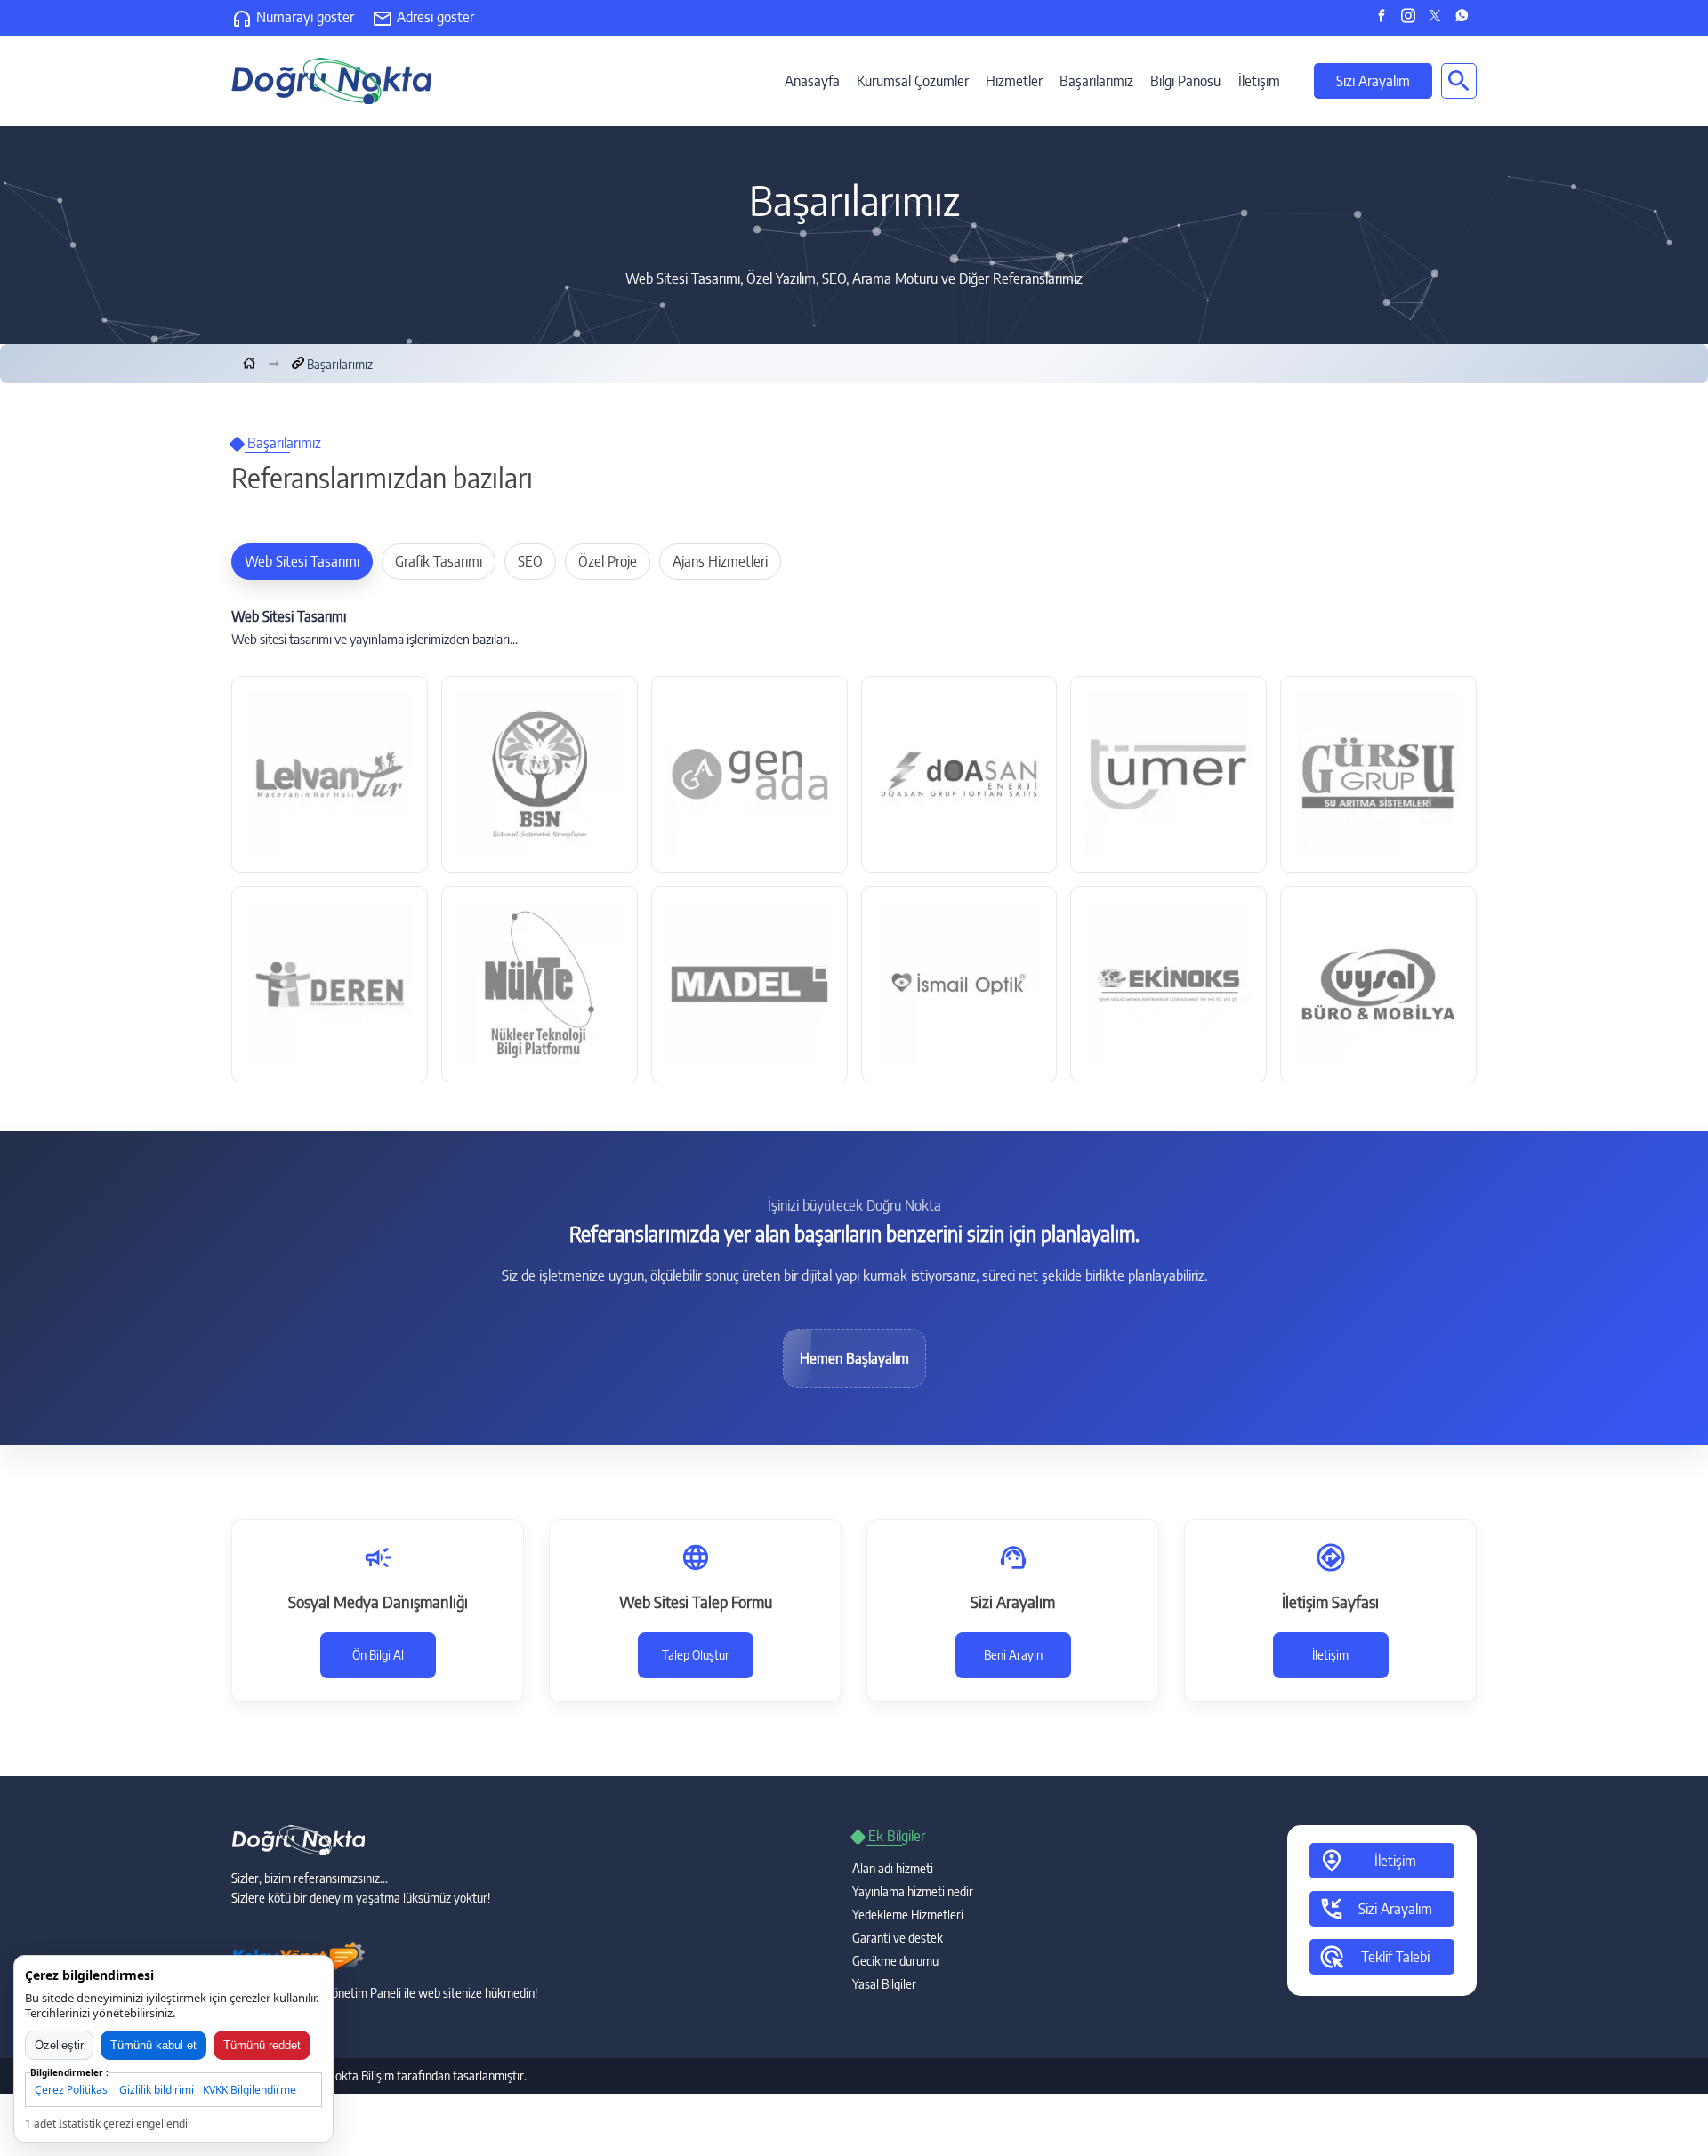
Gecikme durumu (895, 1961)
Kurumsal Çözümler (913, 81)
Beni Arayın (1013, 1655)
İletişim (1259, 81)
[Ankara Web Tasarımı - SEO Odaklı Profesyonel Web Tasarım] (331, 79)
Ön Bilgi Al (378, 1655)
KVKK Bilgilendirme (250, 2090)
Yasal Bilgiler (884, 1984)
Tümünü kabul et (153, 2045)
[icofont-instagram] (1412, 17)
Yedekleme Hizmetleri (908, 1915)
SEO (530, 561)
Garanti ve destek (898, 1938)
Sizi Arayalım (1373, 81)
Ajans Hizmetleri (720, 561)
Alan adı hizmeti (893, 1868)
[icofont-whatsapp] (1466, 17)
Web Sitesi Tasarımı (302, 561)
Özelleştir (59, 2045)
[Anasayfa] (249, 364)
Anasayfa (812, 81)
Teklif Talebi (1374, 1957)
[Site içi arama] (1459, 80)
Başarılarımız (1096, 81)
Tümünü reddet (262, 2045)
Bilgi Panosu (1185, 81)
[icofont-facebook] (1386, 17)
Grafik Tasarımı (439, 561)
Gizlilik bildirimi (157, 2090)
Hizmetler (1014, 81)
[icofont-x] (1439, 17)
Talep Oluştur (696, 1655)
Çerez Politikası (73, 2090)
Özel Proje (608, 561)
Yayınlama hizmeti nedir (913, 1891)
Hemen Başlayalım (854, 1358)
